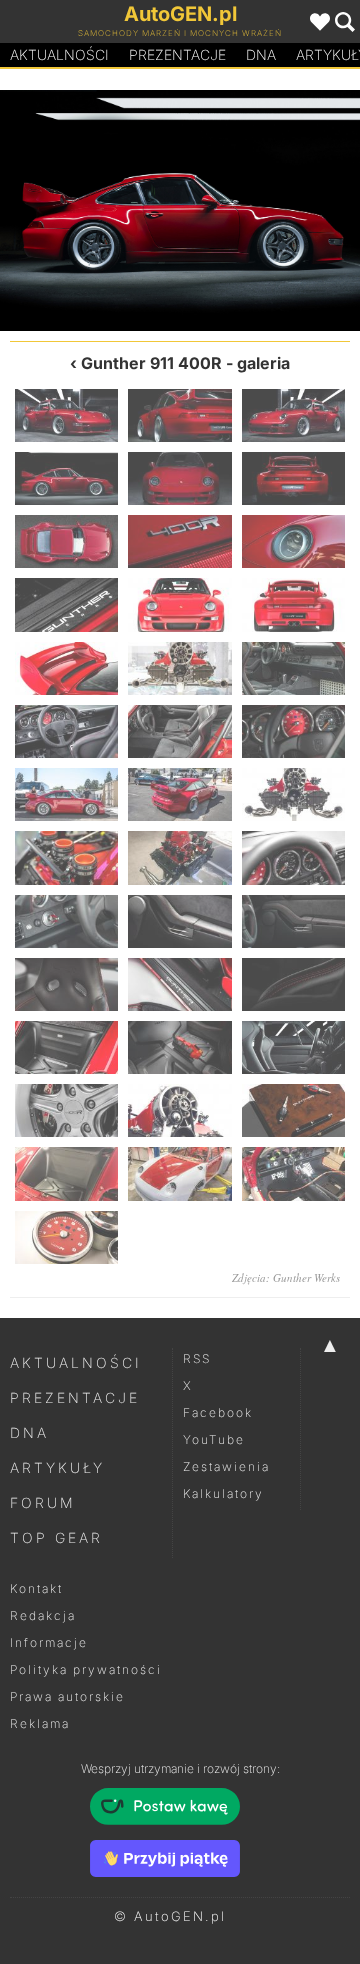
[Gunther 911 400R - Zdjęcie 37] (66, 1173)
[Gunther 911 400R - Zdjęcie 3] (90, 210)
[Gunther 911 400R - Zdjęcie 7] (66, 541)
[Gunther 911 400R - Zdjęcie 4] (66, 478)
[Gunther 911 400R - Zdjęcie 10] (66, 604)
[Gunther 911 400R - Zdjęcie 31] (66, 1047)
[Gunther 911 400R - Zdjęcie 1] (66, 415)
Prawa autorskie (67, 1696)
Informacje (49, 1642)
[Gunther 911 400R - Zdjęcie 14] (179, 668)
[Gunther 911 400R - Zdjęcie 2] (179, 415)
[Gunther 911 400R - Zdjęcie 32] (179, 1047)
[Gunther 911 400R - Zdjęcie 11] (179, 604)
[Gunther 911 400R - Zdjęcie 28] (66, 984)
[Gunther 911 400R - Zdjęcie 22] (66, 857)
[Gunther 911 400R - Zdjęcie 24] (293, 857)
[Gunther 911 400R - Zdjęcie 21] (293, 794)
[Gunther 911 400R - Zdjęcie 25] (66, 921)
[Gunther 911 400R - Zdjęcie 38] (179, 1173)
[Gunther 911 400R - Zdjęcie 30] (293, 984)
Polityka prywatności (86, 1669)
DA (261, 54)
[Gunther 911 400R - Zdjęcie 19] (66, 794)
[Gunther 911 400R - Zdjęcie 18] (293, 731)
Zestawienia (226, 1466)
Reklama (40, 1723)
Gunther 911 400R (151, 363)
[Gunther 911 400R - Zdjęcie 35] (179, 1110)
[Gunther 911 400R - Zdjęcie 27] (293, 921)
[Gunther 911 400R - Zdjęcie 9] (293, 541)
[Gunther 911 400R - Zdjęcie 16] (66, 731)
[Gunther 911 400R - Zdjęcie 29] (179, 984)
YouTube (214, 1439)
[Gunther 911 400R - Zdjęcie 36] (293, 1110)
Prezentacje (177, 54)
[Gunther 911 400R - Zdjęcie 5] (270, 210)
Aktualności (59, 54)
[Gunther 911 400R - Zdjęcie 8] (179, 541)
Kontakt (36, 1588)
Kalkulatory (223, 1493)
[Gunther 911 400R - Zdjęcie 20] (179, 794)
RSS (197, 1358)
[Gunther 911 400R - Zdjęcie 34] (66, 1110)
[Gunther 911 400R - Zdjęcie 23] (179, 857)
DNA (29, 1432)
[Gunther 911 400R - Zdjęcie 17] (179, 731)
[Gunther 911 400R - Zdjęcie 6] (293, 478)
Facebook (218, 1412)
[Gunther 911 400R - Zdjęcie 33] (293, 1047)
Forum (43, 1502)
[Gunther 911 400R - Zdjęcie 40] (66, 1237)
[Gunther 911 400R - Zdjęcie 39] (293, 1173)
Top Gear (56, 1537)
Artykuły (57, 1467)
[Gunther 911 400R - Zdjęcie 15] (293, 668)
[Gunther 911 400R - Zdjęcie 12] (293, 604)
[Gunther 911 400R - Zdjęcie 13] (66, 668)
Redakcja (43, 1615)
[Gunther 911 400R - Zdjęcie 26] (179, 921)
